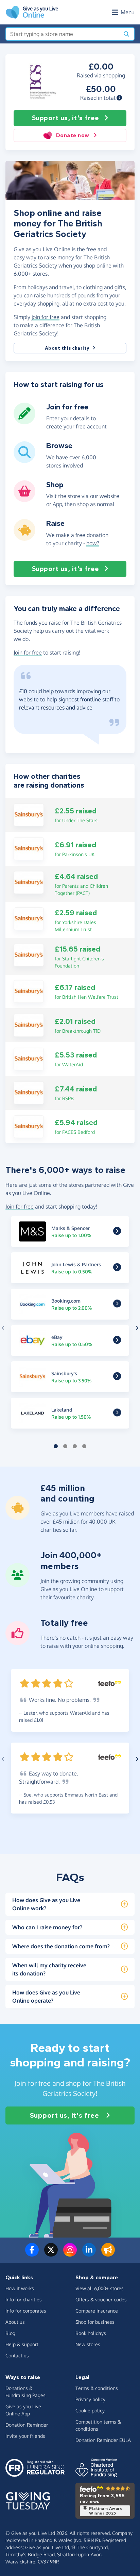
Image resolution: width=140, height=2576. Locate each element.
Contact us (17, 2356)
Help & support (22, 2344)
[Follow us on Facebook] (32, 2254)
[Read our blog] (108, 2254)
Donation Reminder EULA (103, 2440)
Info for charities (24, 2299)
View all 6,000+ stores (100, 2288)
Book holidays (91, 2333)
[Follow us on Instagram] (70, 2254)
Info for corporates (26, 2311)
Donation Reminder (27, 2425)
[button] (119, 98)
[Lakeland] (117, 1414)
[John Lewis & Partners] (117, 1268)
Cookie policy (90, 2411)
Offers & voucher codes (101, 2299)
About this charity (67, 348)
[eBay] (117, 1341)
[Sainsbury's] (29, 814)
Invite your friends (25, 2436)
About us (15, 2322)
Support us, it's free (65, 118)
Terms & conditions (97, 2388)
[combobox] (63, 34)
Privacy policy (90, 2399)
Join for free (28, 652)
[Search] (126, 34)
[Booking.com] (117, 1305)
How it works (20, 2288)
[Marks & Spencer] (117, 1232)
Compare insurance (97, 2311)
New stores (88, 2344)
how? (93, 543)
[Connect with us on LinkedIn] (89, 2254)
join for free (46, 317)
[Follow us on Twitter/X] (51, 2254)
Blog (10, 2333)
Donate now (73, 135)
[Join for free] (24, 422)
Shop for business (95, 2322)
